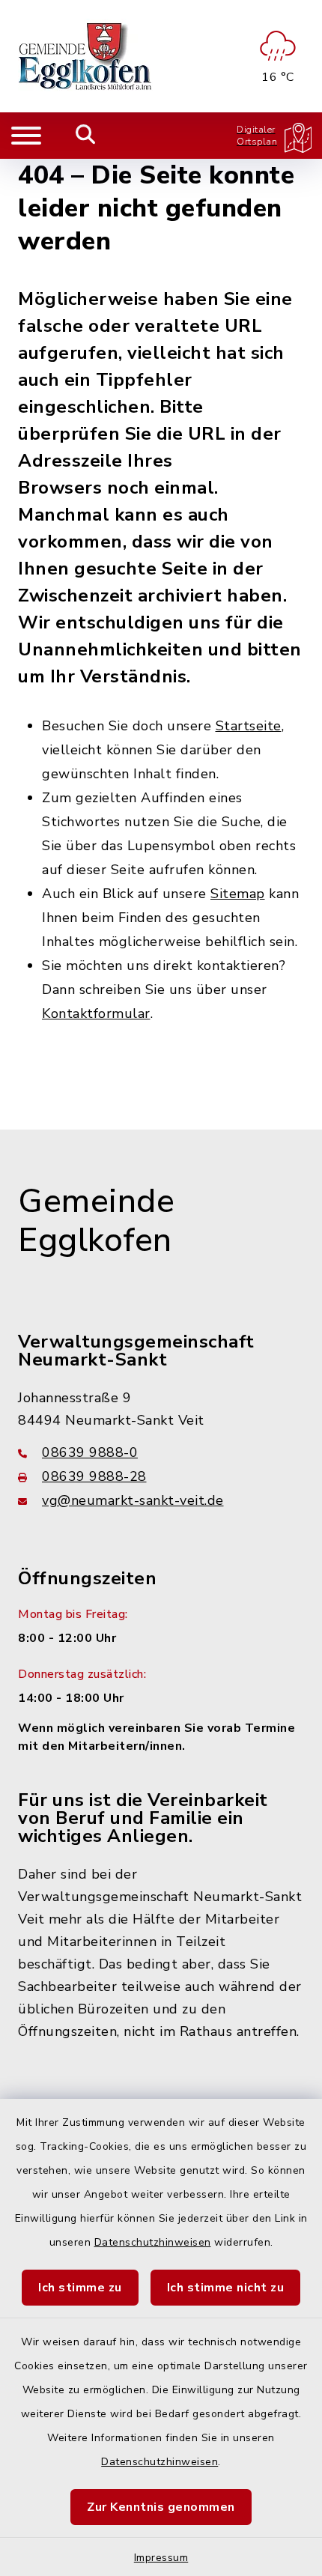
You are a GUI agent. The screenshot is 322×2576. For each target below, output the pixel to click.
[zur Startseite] (86, 56)
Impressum (161, 2558)
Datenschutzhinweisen (153, 2242)
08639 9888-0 (90, 1452)
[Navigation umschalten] (26, 136)
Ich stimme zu (80, 2288)
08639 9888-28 (94, 1476)
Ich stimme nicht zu (226, 2288)
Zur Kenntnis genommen (161, 2507)
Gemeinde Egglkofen (96, 1221)
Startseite (249, 726)
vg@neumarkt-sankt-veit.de (133, 1500)
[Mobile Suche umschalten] (86, 136)
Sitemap (238, 894)
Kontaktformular (96, 1013)
